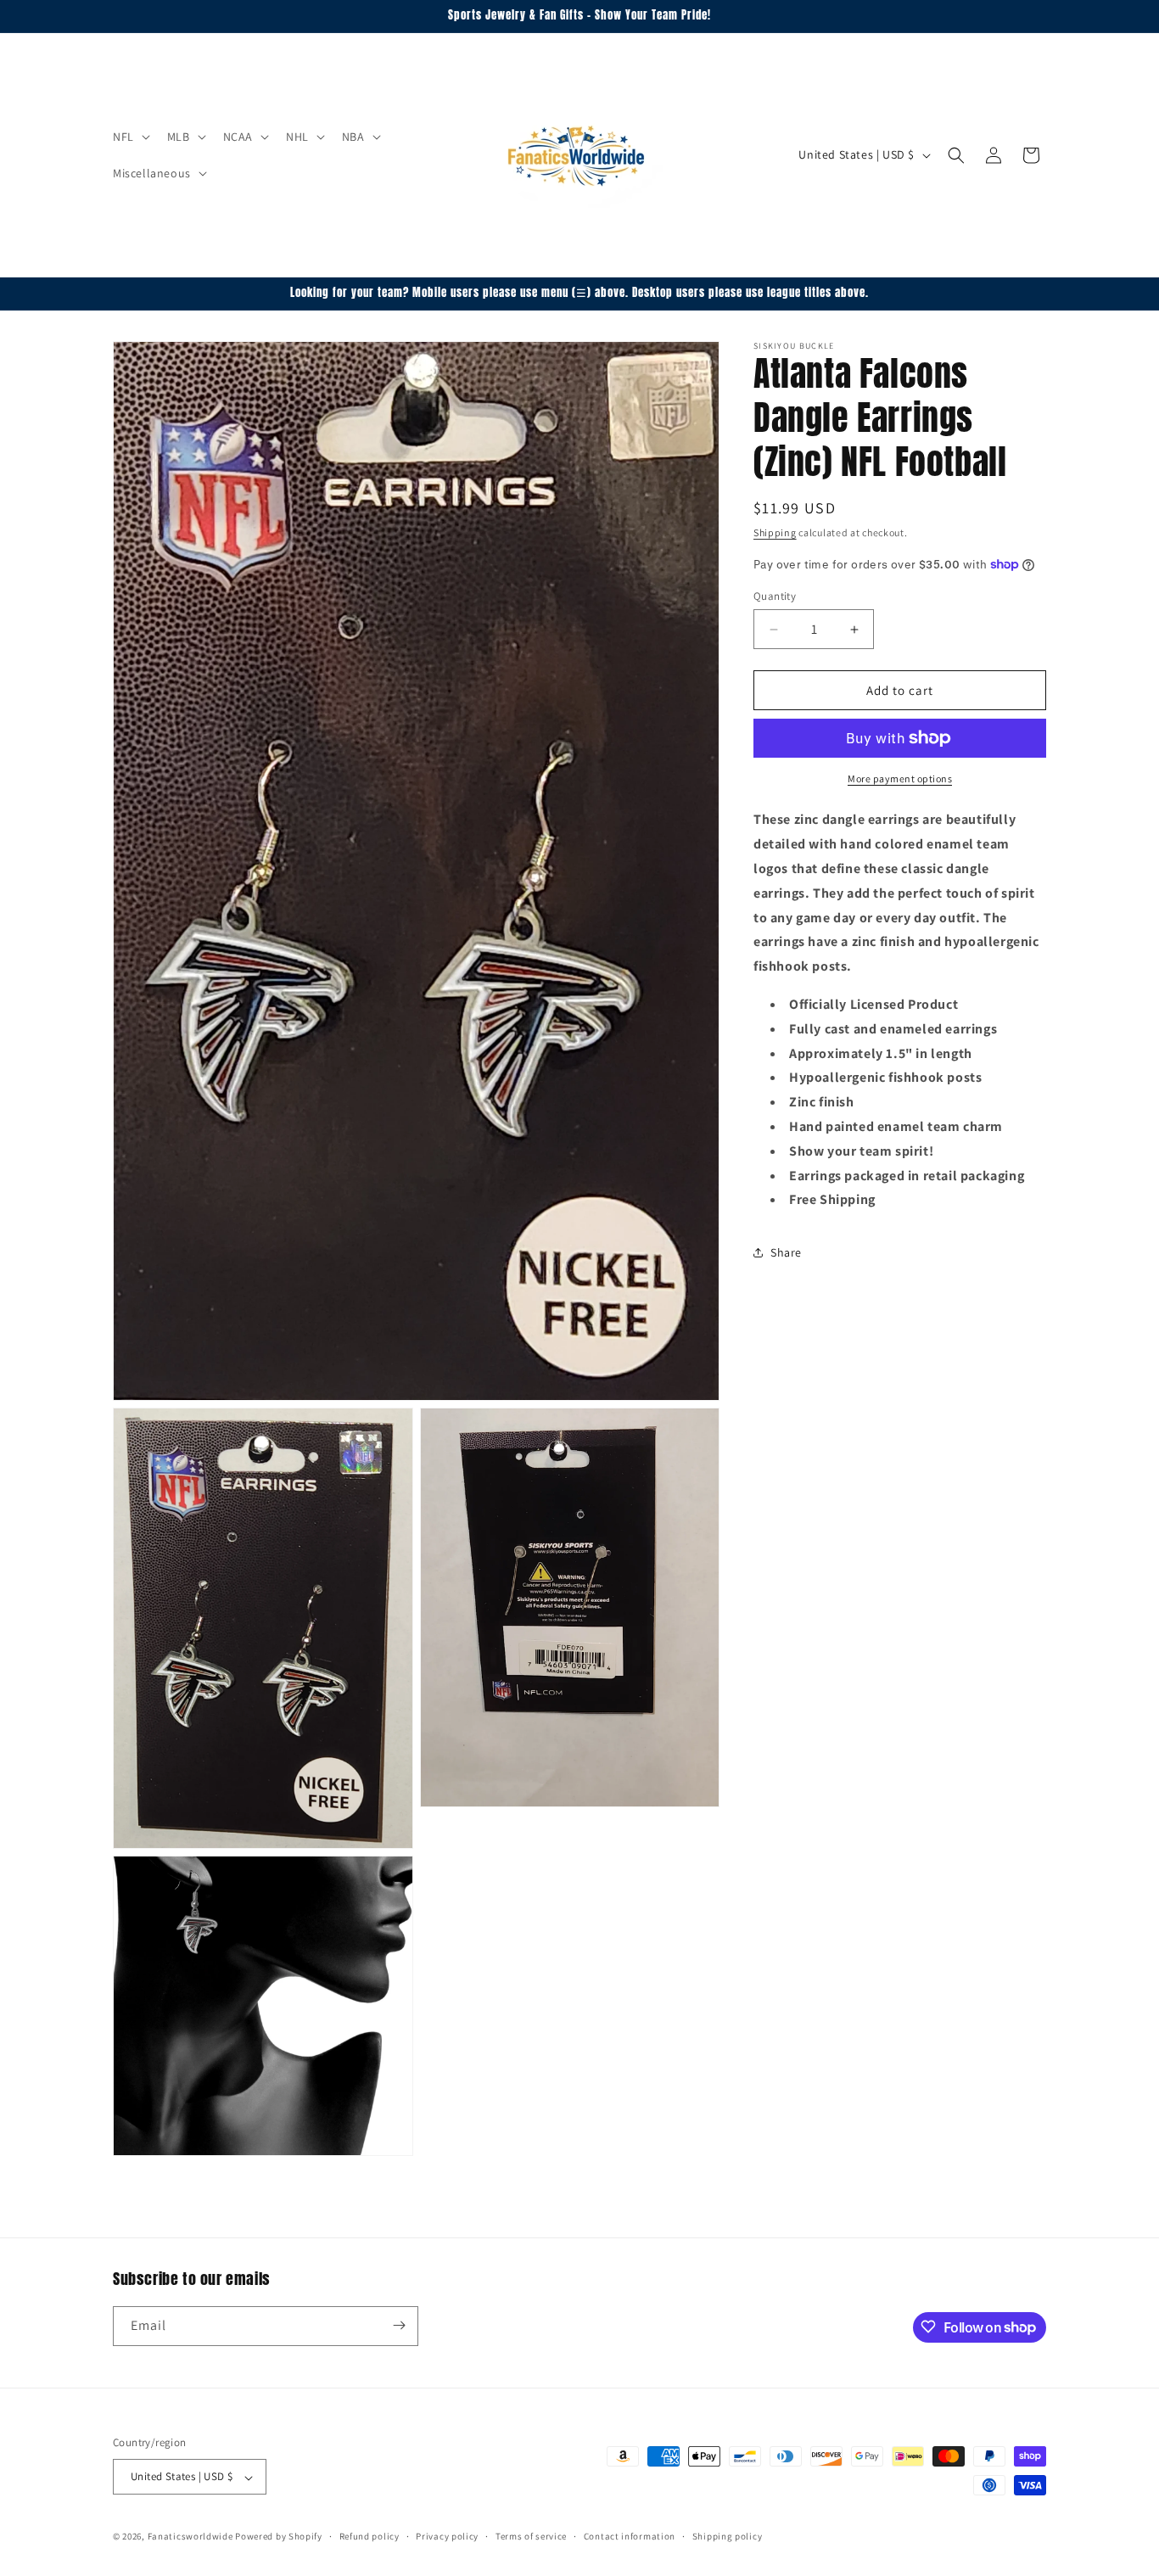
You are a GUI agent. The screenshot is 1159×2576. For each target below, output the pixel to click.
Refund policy (370, 2536)
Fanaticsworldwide (190, 2537)
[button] (130, 137)
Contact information (630, 2536)
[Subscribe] (399, 2325)
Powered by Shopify (279, 2537)
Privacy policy (447, 2536)
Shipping (775, 532)
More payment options (900, 778)
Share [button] (786, 1252)
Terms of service (531, 2536)
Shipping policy (728, 2536)
